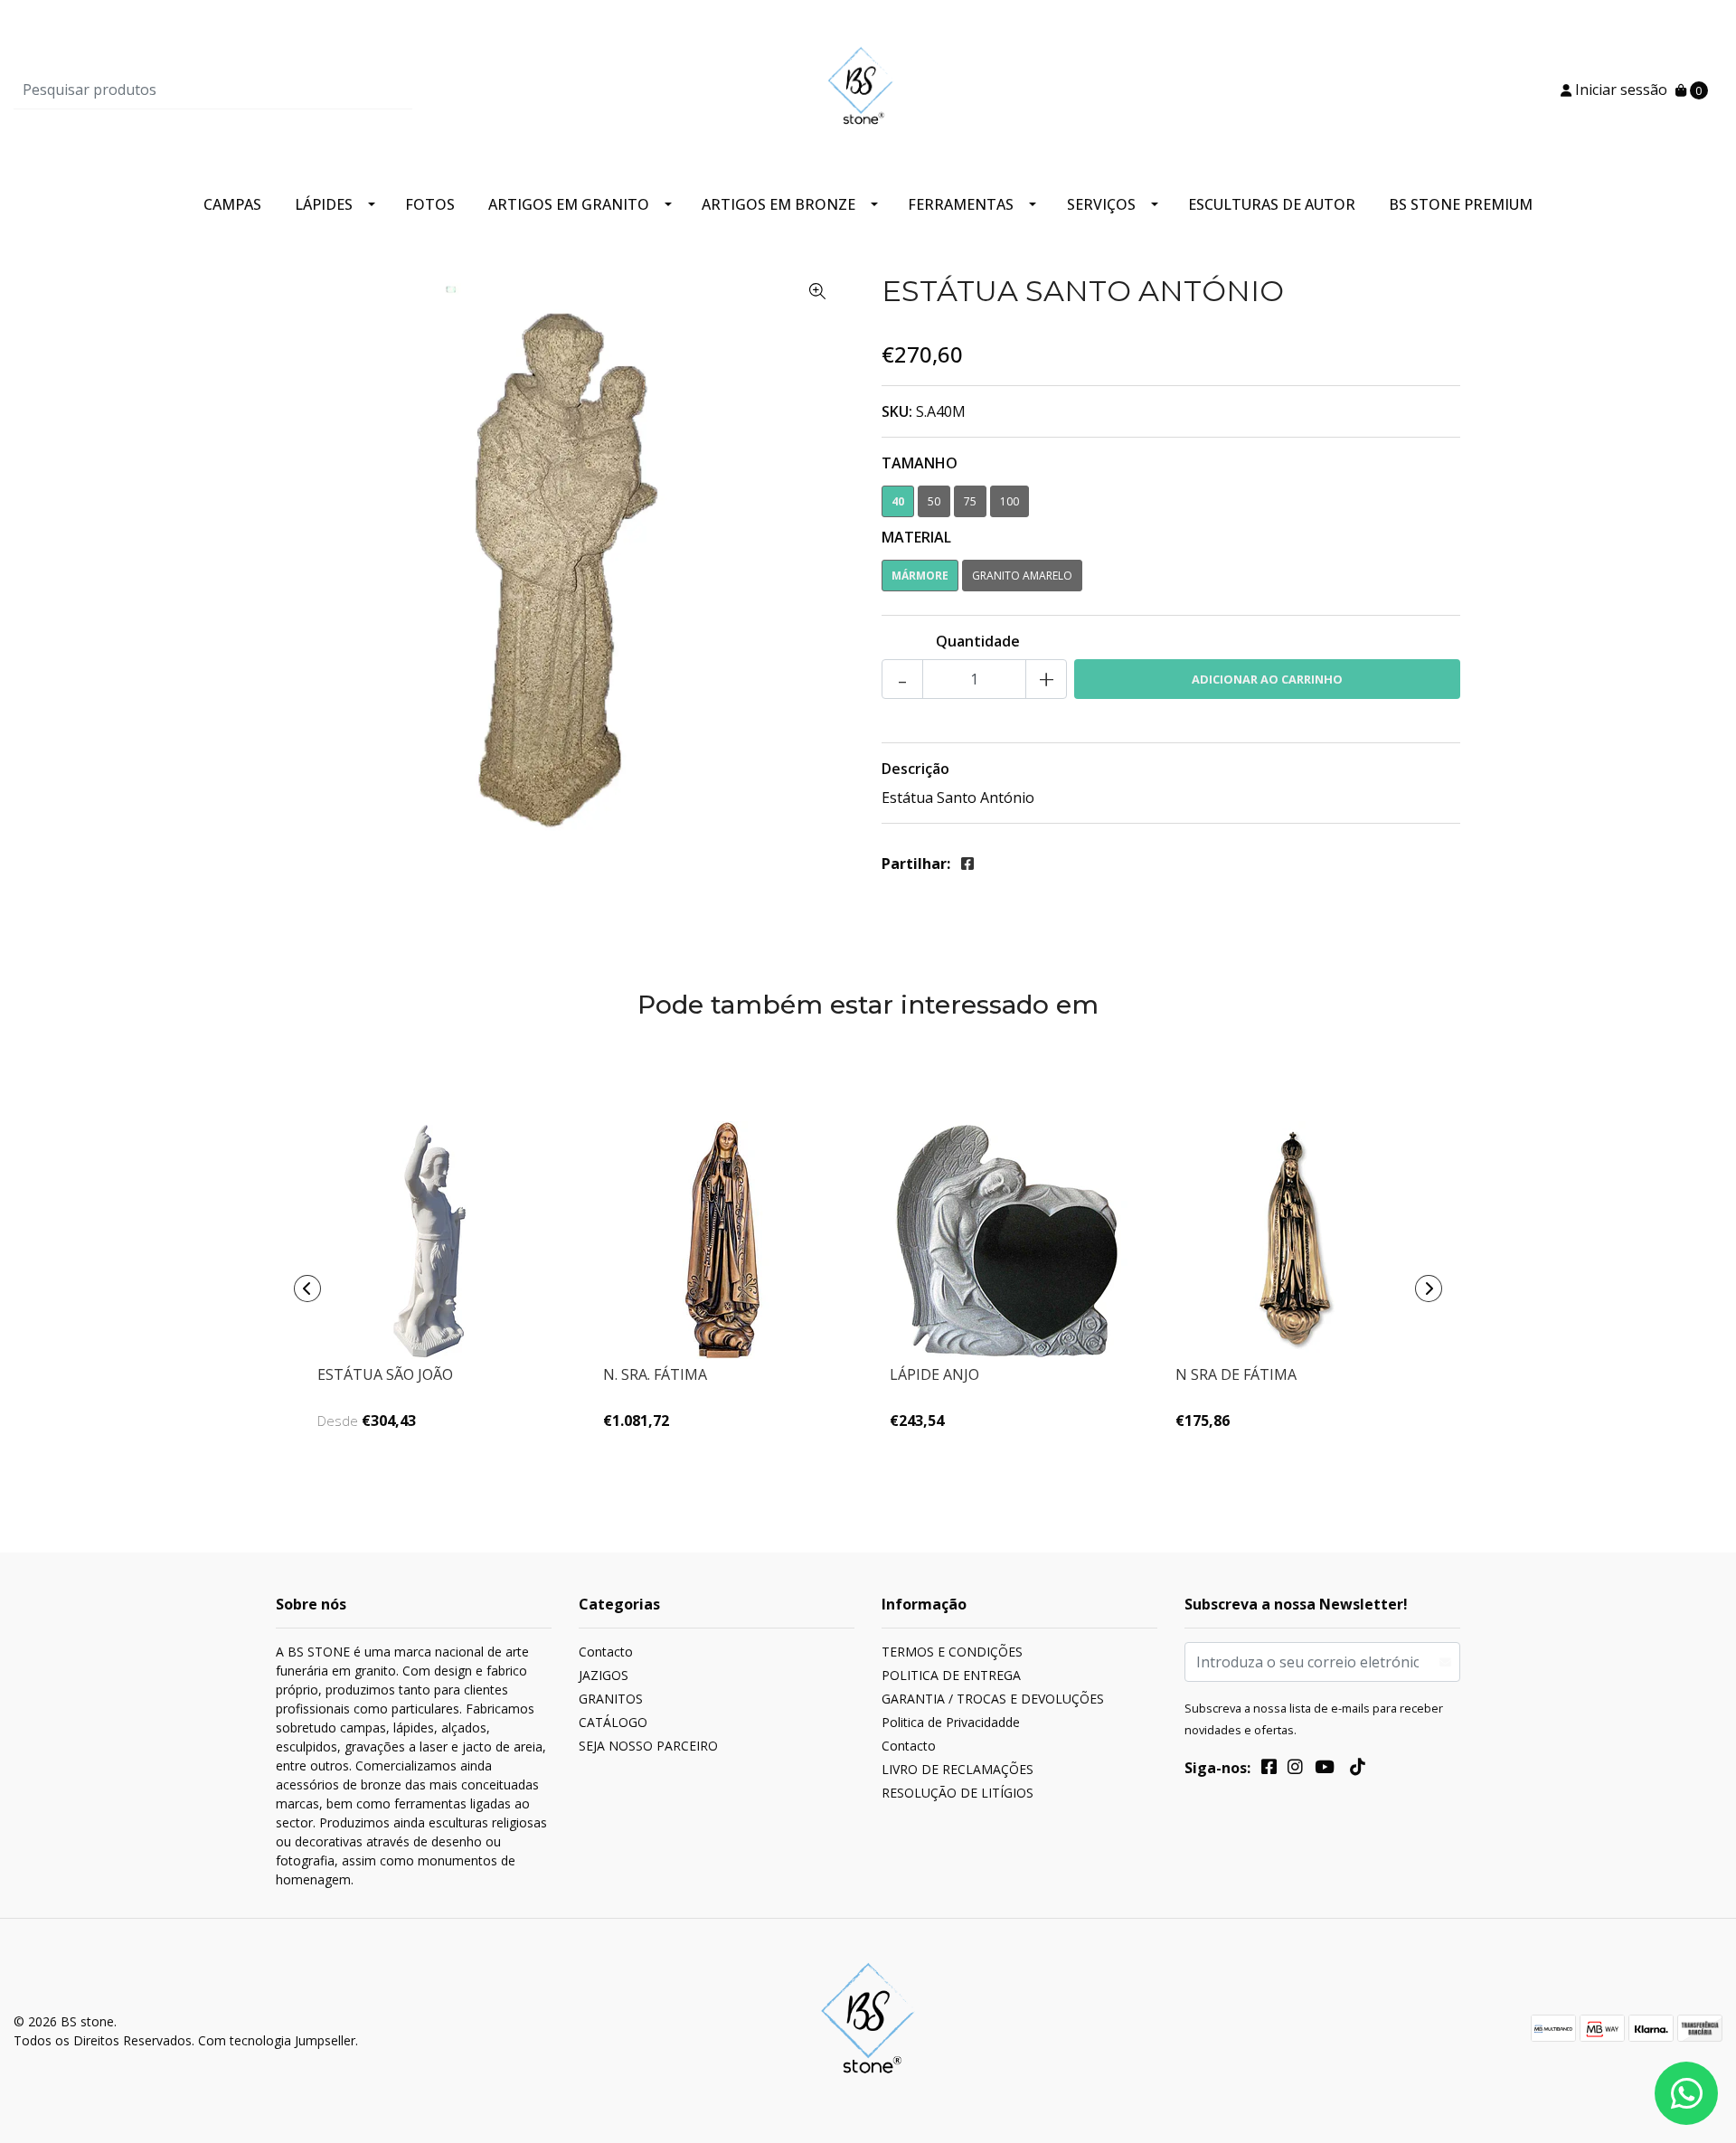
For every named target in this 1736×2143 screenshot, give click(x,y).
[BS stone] (868, 88)
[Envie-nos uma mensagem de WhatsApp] (1686, 2093)
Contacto (606, 1652)
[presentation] (307, 1289)
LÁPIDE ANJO (934, 1374)
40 (898, 501)
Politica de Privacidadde (951, 1722)
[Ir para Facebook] (1269, 1770)
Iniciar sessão (1619, 90)
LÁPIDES (324, 204)
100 (1010, 501)
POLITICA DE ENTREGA (951, 1675)
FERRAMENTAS (961, 204)
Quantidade (978, 641)
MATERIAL (916, 537)
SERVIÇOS (1101, 204)
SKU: (897, 411)
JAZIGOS (604, 1675)
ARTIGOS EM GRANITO (569, 204)
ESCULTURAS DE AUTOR (1272, 204)
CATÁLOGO (613, 1722)
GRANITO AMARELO (1022, 576)
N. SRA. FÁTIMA (655, 1374)
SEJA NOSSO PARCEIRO (648, 1746)
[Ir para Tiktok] (1357, 1770)
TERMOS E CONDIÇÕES (952, 1652)
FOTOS (430, 204)
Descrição (915, 769)
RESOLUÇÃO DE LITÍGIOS (958, 1793)
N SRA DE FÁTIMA (1236, 1374)
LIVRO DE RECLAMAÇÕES (958, 1769)
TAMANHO (920, 463)
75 (970, 501)
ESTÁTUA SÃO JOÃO (385, 1374)
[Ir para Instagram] (1295, 1770)
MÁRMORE (920, 576)
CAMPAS (232, 204)
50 (934, 501)
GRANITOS (611, 1699)
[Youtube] (1325, 1770)
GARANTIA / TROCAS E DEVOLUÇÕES (993, 1699)
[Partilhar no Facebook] (967, 864)
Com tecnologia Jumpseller (277, 2040)
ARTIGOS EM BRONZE (778, 204)
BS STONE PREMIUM (1461, 204)
